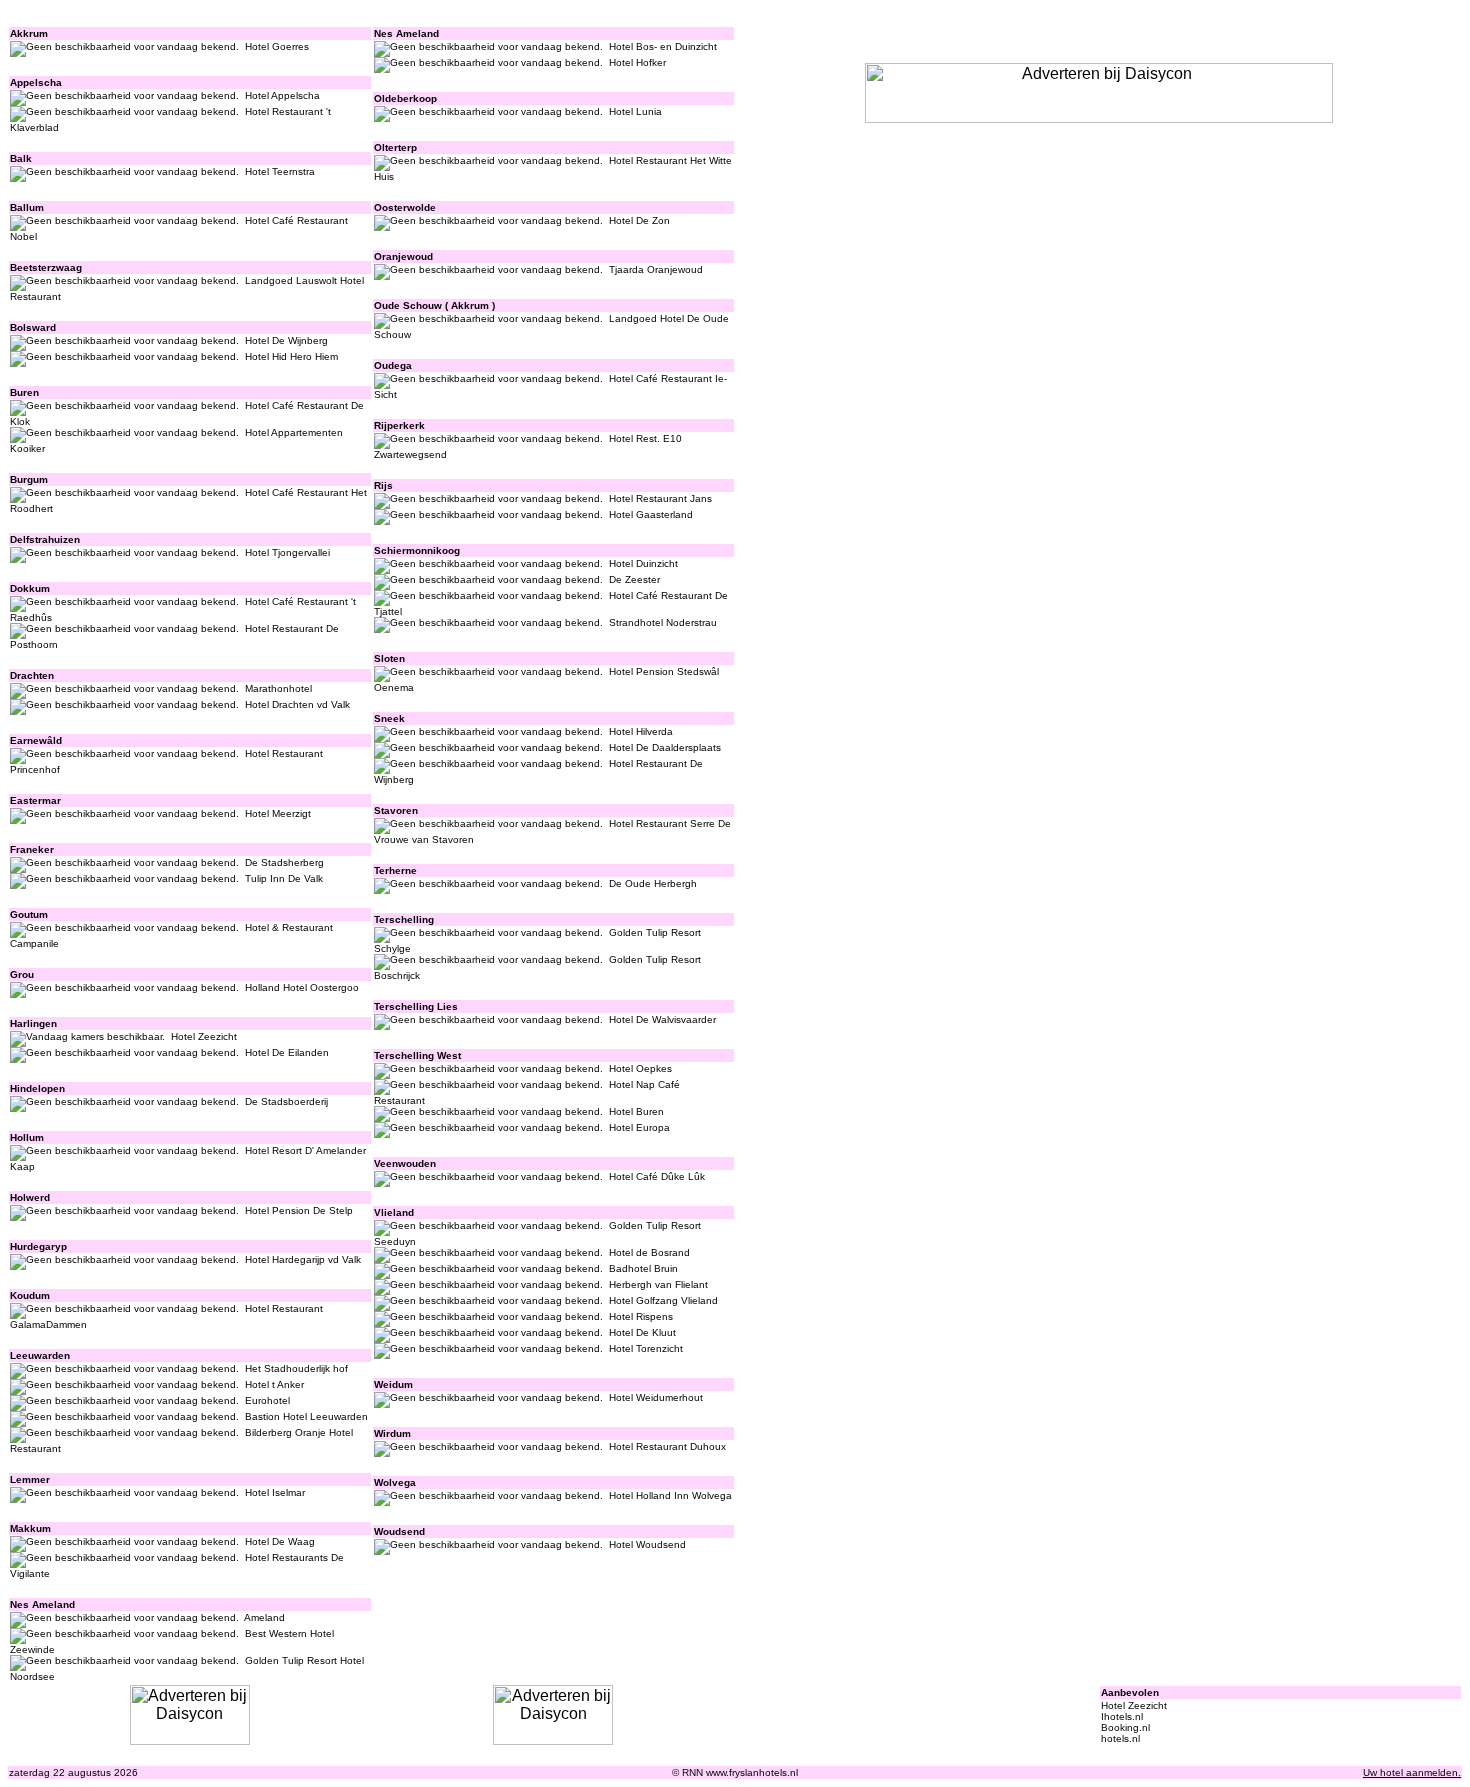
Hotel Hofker (637, 62)
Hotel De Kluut (642, 1332)
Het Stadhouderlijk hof (296, 1368)
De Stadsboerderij (286, 1101)
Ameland (264, 1617)
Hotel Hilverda (641, 731)
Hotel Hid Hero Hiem (291, 356)
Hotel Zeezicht (204, 1036)
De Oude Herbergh (653, 883)
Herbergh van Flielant (658, 1284)
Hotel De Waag (280, 1541)
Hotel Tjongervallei (287, 552)
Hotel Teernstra (280, 171)
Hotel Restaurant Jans (660, 498)
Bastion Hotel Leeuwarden (306, 1416)
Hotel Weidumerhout (656, 1397)
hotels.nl (1120, 1738)
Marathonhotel (278, 688)
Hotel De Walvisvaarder (662, 1019)
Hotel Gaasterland (651, 514)
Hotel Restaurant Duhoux (667, 1446)
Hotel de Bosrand (649, 1252)
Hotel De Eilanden (287, 1052)
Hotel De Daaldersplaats (665, 747)
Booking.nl (1125, 1727)
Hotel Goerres (277, 46)
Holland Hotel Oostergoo (302, 987)
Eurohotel (267, 1400)
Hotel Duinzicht (643, 563)
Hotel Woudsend (647, 1544)
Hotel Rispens (641, 1316)
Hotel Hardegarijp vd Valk (303, 1259)
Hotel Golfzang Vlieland (663, 1300)
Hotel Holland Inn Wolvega (670, 1495)
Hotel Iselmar (275, 1492)
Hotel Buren (636, 1111)
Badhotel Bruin (643, 1268)
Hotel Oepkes (640, 1068)
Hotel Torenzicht (646, 1348)
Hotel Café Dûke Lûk (657, 1176)
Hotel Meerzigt (278, 813)
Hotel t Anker (274, 1384)
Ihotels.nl (1122, 1716)
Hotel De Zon (639, 220)
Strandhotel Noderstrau (663, 622)
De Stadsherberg (284, 862)
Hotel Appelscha (282, 95)
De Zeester (634, 579)
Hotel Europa (639, 1127)
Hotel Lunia (635, 111)
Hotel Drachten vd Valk (297, 704)
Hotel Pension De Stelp (299, 1210)
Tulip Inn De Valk (284, 878)
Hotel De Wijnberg (286, 340)
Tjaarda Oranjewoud (656, 269)
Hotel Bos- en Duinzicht (663, 46)
